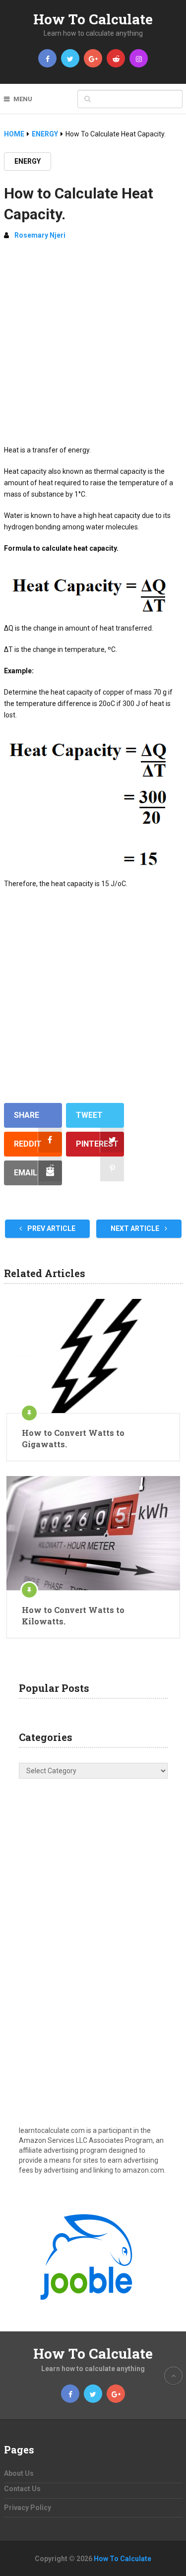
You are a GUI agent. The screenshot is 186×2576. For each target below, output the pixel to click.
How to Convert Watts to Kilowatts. (73, 1615)
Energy (28, 161)
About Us (19, 2473)
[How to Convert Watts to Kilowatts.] (93, 1533)
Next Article (136, 1228)
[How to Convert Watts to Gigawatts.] (93, 1356)
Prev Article (51, 1228)
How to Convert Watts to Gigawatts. (73, 1438)
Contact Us (22, 2489)
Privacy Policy (28, 2508)
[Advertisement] (93, 347)
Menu (23, 99)
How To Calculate (93, 19)
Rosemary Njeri (40, 235)
